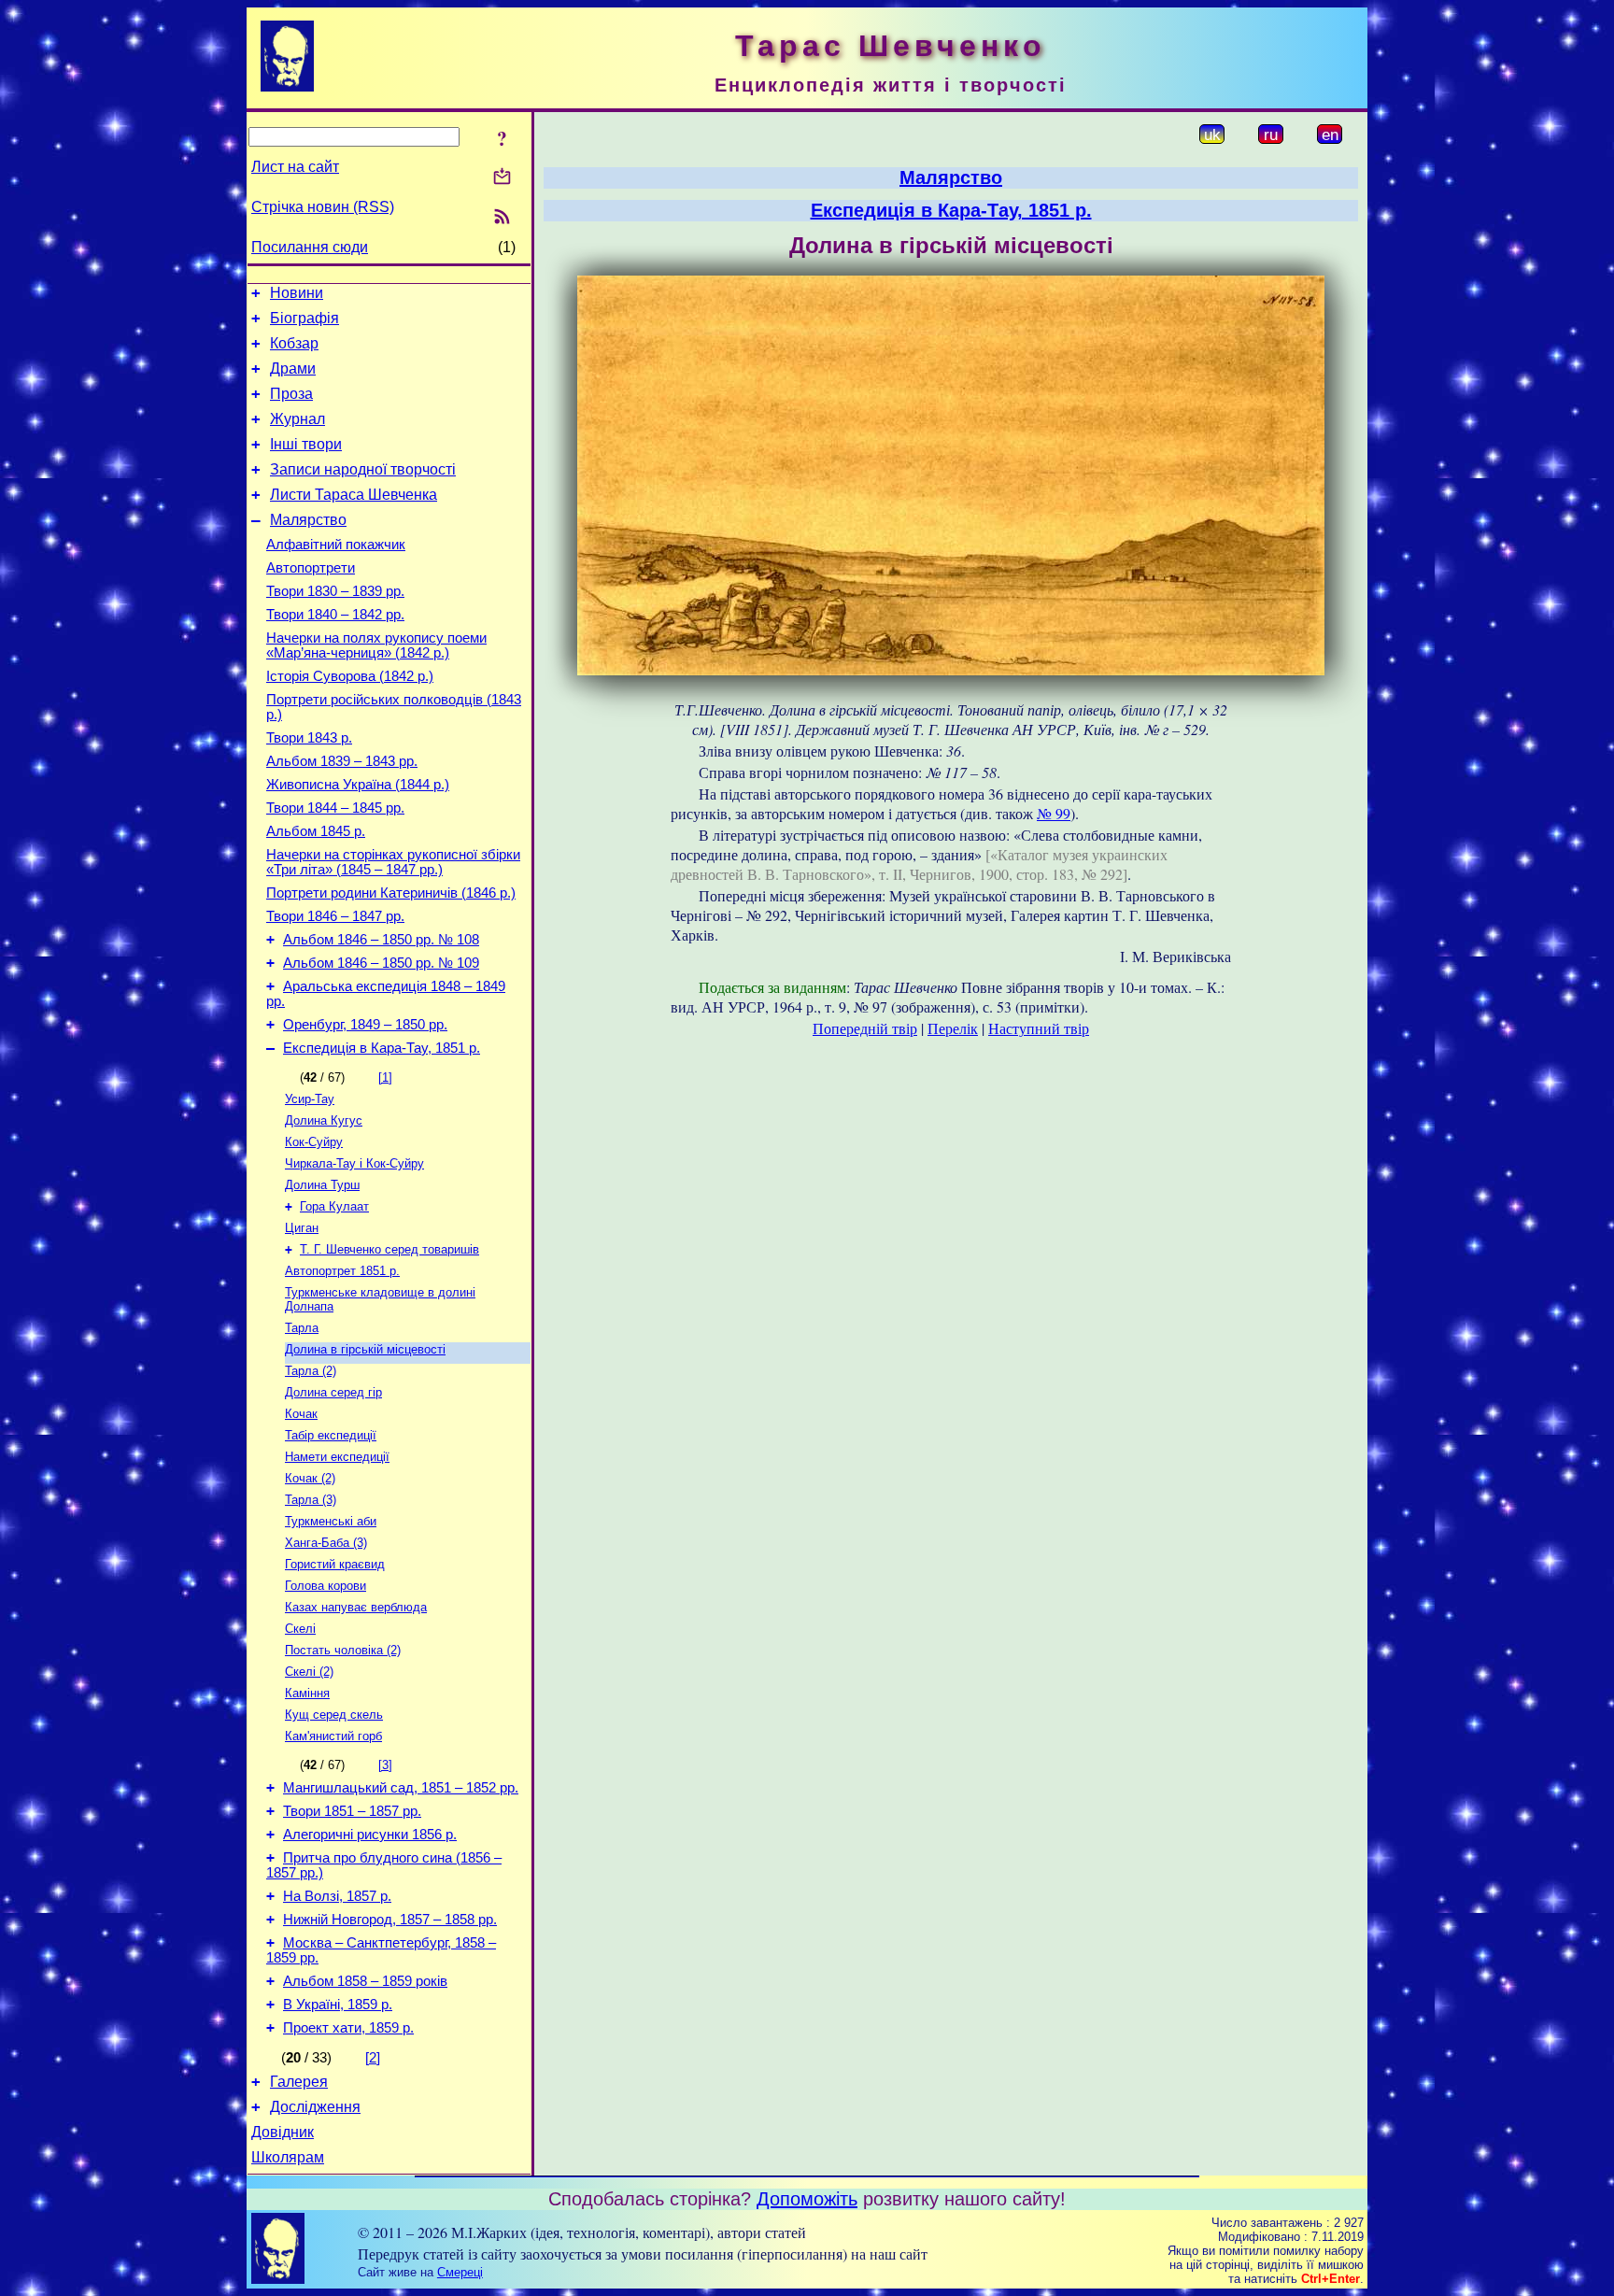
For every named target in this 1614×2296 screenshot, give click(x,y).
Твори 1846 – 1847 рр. (335, 916)
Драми (293, 368)
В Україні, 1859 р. (338, 2005)
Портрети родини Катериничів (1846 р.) (391, 893)
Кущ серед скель (334, 1715)
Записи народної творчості (363, 469)
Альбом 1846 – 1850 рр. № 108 (381, 940)
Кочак (301, 1414)
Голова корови (326, 1586)
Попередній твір (865, 1028)
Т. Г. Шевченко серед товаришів (389, 1249)
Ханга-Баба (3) (326, 1543)
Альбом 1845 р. (316, 831)
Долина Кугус (324, 1120)
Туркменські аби (331, 1521)
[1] (385, 1077)
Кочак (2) (310, 1478)
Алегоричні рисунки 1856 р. (370, 1835)
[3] (385, 1765)
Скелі (300, 1629)
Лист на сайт (295, 167)
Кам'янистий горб (333, 1736)
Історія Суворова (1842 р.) (350, 676)
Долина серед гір (333, 1392)
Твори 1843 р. (309, 738)
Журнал (297, 419)
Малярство (308, 520)
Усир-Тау (310, 1099)
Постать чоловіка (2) (343, 1650)
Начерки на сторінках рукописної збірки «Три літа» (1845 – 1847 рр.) (393, 862)
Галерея (299, 2082)
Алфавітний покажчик (336, 545)
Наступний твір (1039, 1028)
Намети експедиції (337, 1457)
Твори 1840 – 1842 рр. (335, 615)
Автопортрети (311, 568)
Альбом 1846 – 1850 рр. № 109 (381, 963)
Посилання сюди (310, 247)
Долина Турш (322, 1185)
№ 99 (1054, 813)
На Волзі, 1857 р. (337, 1896)
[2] (373, 2058)
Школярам (288, 2157)
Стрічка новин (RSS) (323, 207)
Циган (302, 1228)
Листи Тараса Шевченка (354, 495)
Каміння (307, 1693)
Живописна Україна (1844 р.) (358, 785)
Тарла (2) (311, 1371)
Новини (297, 293)
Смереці (460, 2272)
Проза (291, 394)
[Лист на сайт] (502, 178)
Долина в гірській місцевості (365, 1349)
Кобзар (294, 343)
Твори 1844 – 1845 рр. (335, 808)
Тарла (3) (311, 1500)
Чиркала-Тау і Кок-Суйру (354, 1163)
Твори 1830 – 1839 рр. (335, 591)
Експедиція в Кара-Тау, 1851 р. (382, 1048)
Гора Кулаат (334, 1206)
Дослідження (315, 2107)
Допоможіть (807, 2199)
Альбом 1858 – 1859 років (365, 1981)
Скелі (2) (309, 1672)
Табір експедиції (331, 1435)
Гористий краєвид (335, 1564)
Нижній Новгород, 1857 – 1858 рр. (390, 1920)
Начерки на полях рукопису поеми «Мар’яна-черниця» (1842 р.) (376, 645)
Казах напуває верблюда (356, 1607)
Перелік (953, 1028)
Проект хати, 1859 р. (348, 2028)
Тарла (302, 1328)
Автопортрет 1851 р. (342, 1271)
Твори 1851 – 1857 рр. (352, 1811)
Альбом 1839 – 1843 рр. (342, 761)
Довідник (283, 2132)
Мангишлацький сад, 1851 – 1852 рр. (401, 1788)
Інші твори (306, 444)
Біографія (304, 318)
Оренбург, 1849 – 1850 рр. (365, 1025)
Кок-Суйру (314, 1142)
